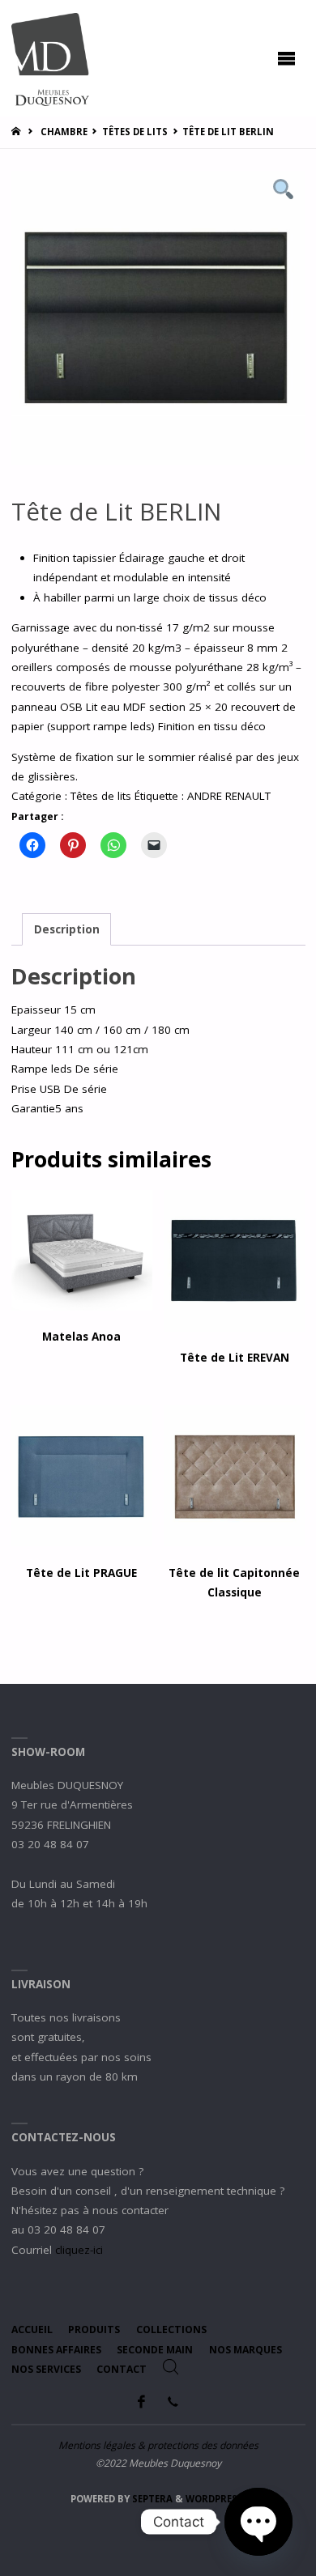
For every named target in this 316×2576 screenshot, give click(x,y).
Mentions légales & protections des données (158, 2445)
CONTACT (122, 2369)
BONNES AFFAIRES (56, 2350)
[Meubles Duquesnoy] (51, 58)
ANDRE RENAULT (229, 796)
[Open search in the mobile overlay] (171, 2367)
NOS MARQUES (246, 2350)
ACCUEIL (32, 2329)
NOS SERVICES (46, 2369)
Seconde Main (155, 2350)
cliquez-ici (79, 2250)
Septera (151, 2499)
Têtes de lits (135, 132)
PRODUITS (94, 2329)
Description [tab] (67, 929)
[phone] (173, 2402)
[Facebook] (142, 2402)
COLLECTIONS (171, 2329)
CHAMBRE (64, 132)
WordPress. (216, 2499)
